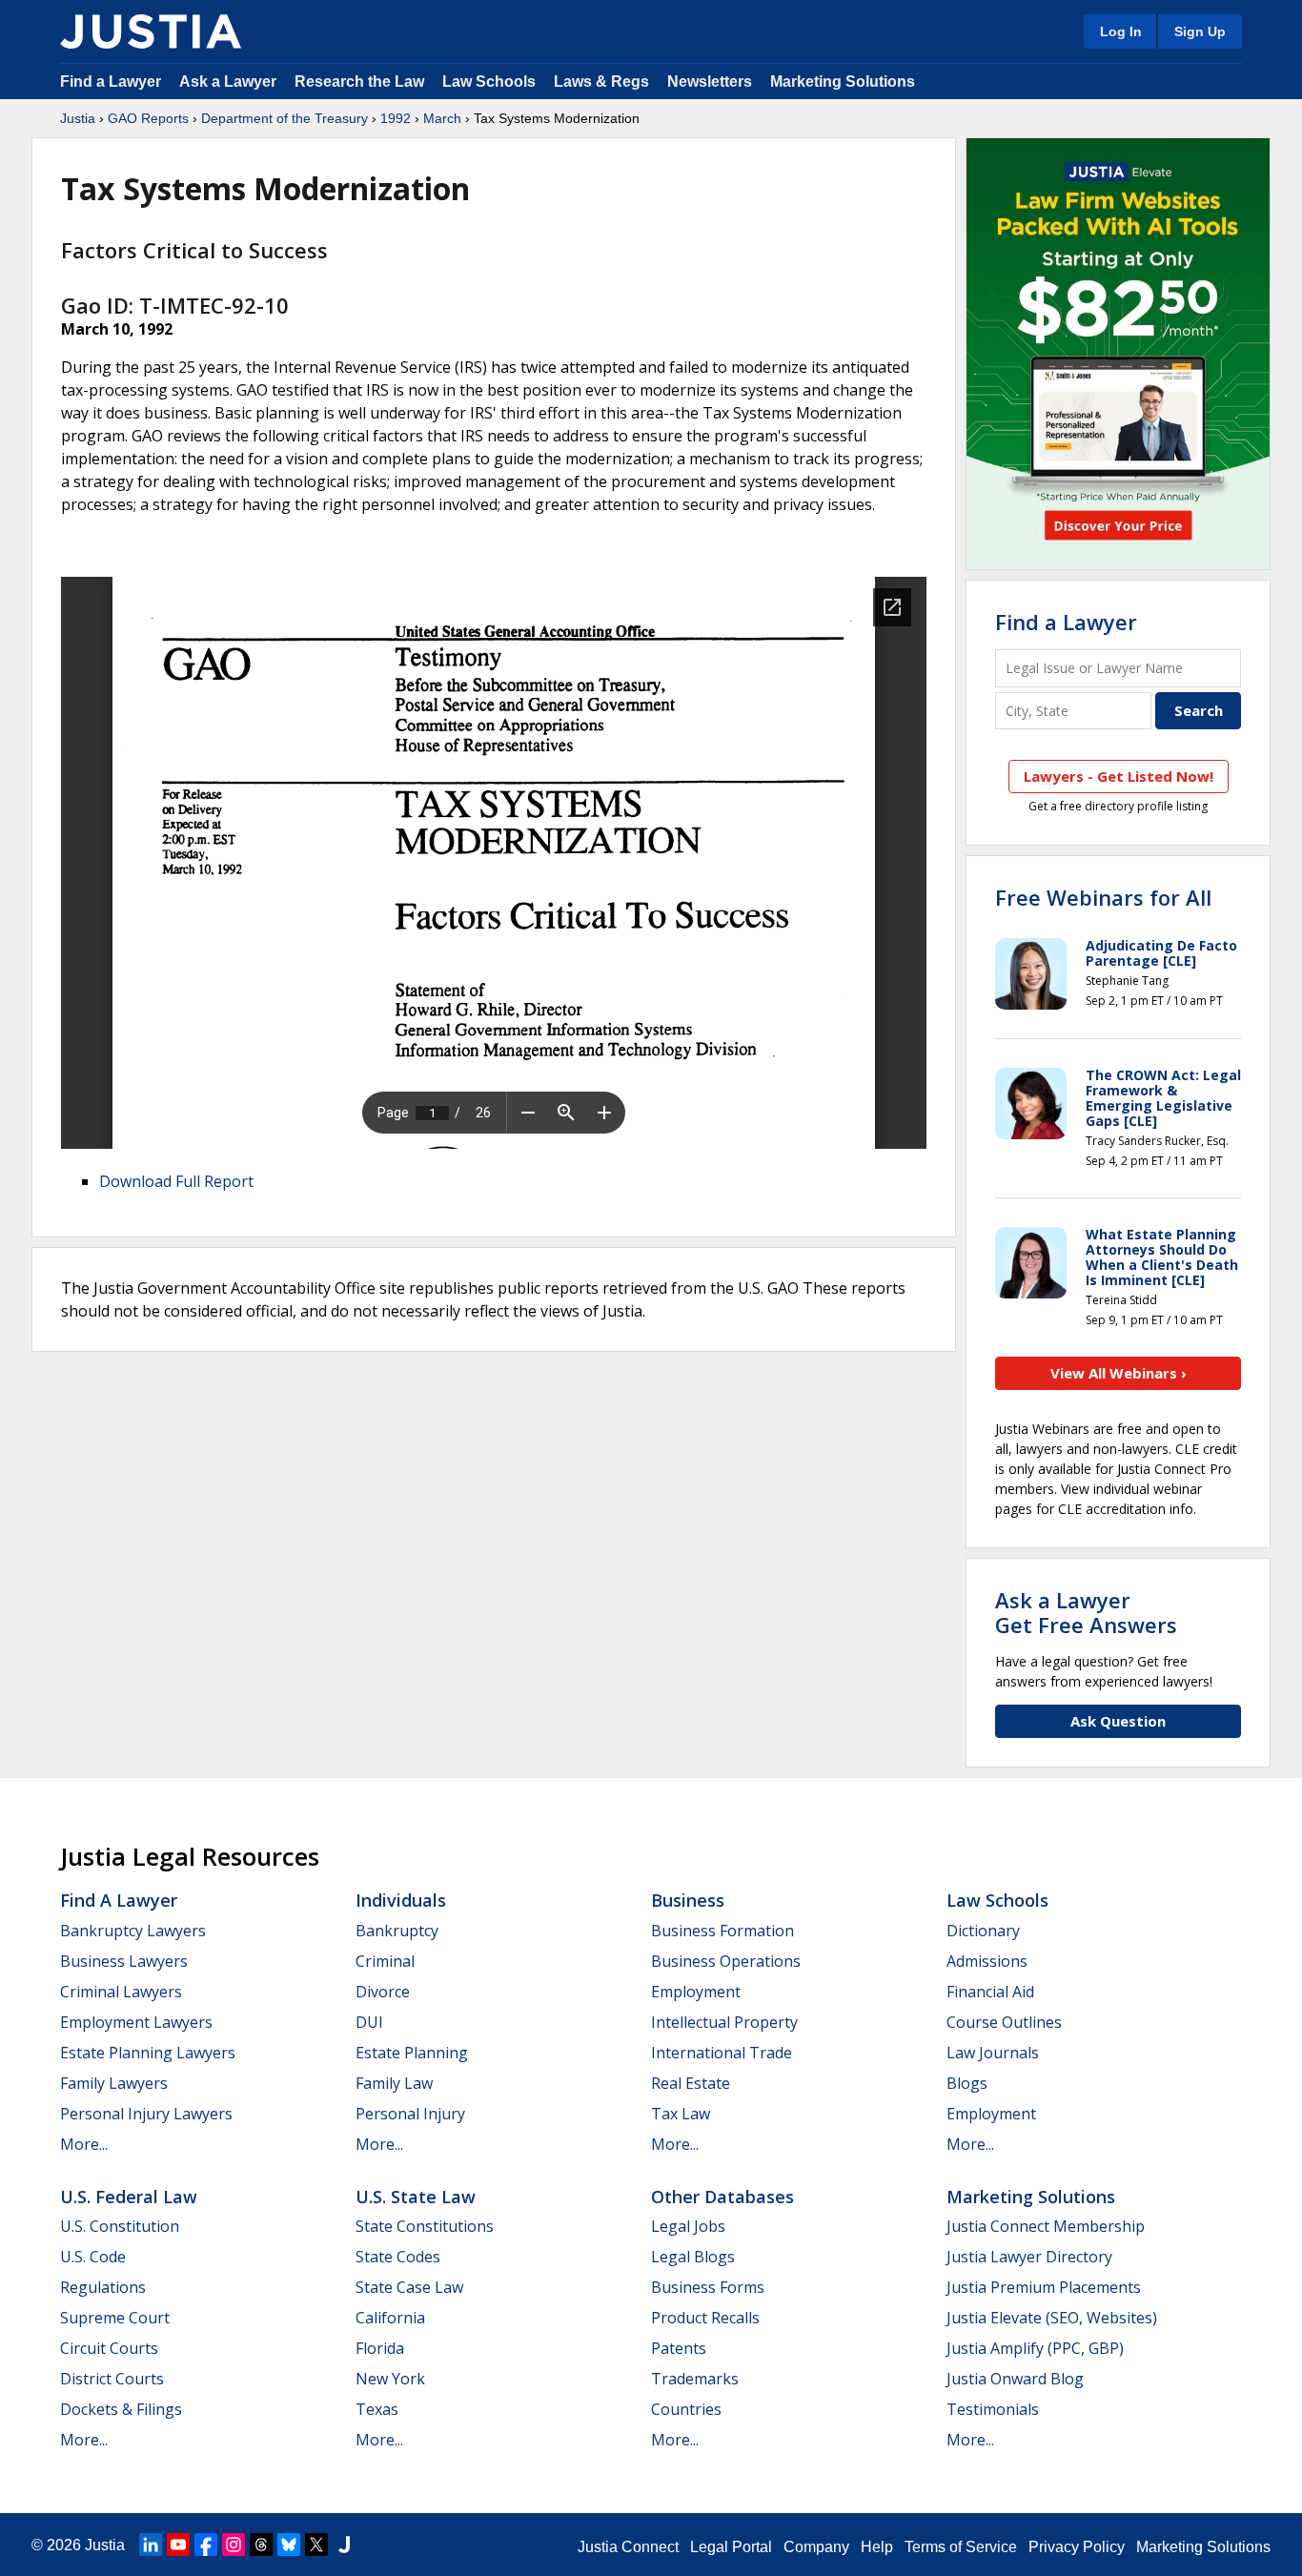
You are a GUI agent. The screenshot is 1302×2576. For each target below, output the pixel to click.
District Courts (112, 2379)
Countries (686, 2409)
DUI (369, 2022)
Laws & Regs (601, 82)
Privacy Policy (1077, 2547)
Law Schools (489, 82)
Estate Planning (412, 2053)
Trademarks (695, 2379)
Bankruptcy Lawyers (133, 1931)
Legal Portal (731, 2547)
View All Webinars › (1119, 1373)
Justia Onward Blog (1015, 2379)
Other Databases (722, 2197)
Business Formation (722, 1931)
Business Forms (708, 2287)
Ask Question (1118, 1721)
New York (390, 2379)
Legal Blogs (693, 2257)
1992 (396, 118)
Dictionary (983, 1931)
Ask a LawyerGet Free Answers (1086, 1612)
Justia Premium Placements (1044, 2287)
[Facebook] (206, 2545)
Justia (78, 118)
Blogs (967, 2083)
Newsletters (710, 82)
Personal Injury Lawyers (146, 2114)
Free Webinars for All (1103, 897)
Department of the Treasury (285, 118)
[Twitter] (316, 2545)
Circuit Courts (109, 2348)
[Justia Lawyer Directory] (344, 2545)
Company (816, 2547)
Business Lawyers (124, 1961)
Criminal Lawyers (121, 1992)
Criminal (385, 1961)
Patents (679, 2348)
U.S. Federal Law (129, 2197)
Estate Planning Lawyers (148, 2053)
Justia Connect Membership (1046, 2226)
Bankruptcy (397, 1931)
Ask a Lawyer (230, 82)
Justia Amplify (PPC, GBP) (1035, 2348)
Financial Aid (990, 1992)
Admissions (987, 1961)
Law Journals (993, 2053)
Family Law (394, 2083)
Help (877, 2547)
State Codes (398, 2257)
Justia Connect (628, 2547)
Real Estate (691, 2083)
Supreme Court (115, 2318)
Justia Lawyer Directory (1029, 2257)
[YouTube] (178, 2545)
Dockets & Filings (121, 2409)
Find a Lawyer (111, 82)
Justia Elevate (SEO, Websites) (1052, 2318)
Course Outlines (1004, 2022)
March (442, 118)
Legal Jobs (688, 2226)
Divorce (383, 1992)
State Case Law (409, 2287)
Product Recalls (705, 2318)
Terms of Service (961, 2547)
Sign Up (1200, 31)
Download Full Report (176, 1181)
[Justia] (151, 31)
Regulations (103, 2287)
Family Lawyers (114, 2083)
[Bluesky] (289, 2545)
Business (688, 1900)
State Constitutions (425, 2226)
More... (84, 2144)
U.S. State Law (416, 2197)
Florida (380, 2348)
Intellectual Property (724, 2022)
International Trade (722, 2053)
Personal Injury (410, 2114)
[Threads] (261, 2545)
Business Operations (726, 1961)
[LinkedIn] (151, 2545)
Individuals (401, 1900)
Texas (377, 2409)
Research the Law (359, 82)
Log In (1121, 31)
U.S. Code (93, 2257)
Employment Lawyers (136, 2022)
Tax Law (681, 2114)
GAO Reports (148, 118)
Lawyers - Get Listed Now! (1119, 776)
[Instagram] (234, 2545)
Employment (696, 1992)
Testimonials (993, 2409)
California (390, 2318)
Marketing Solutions (843, 82)
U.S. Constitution (120, 2226)
